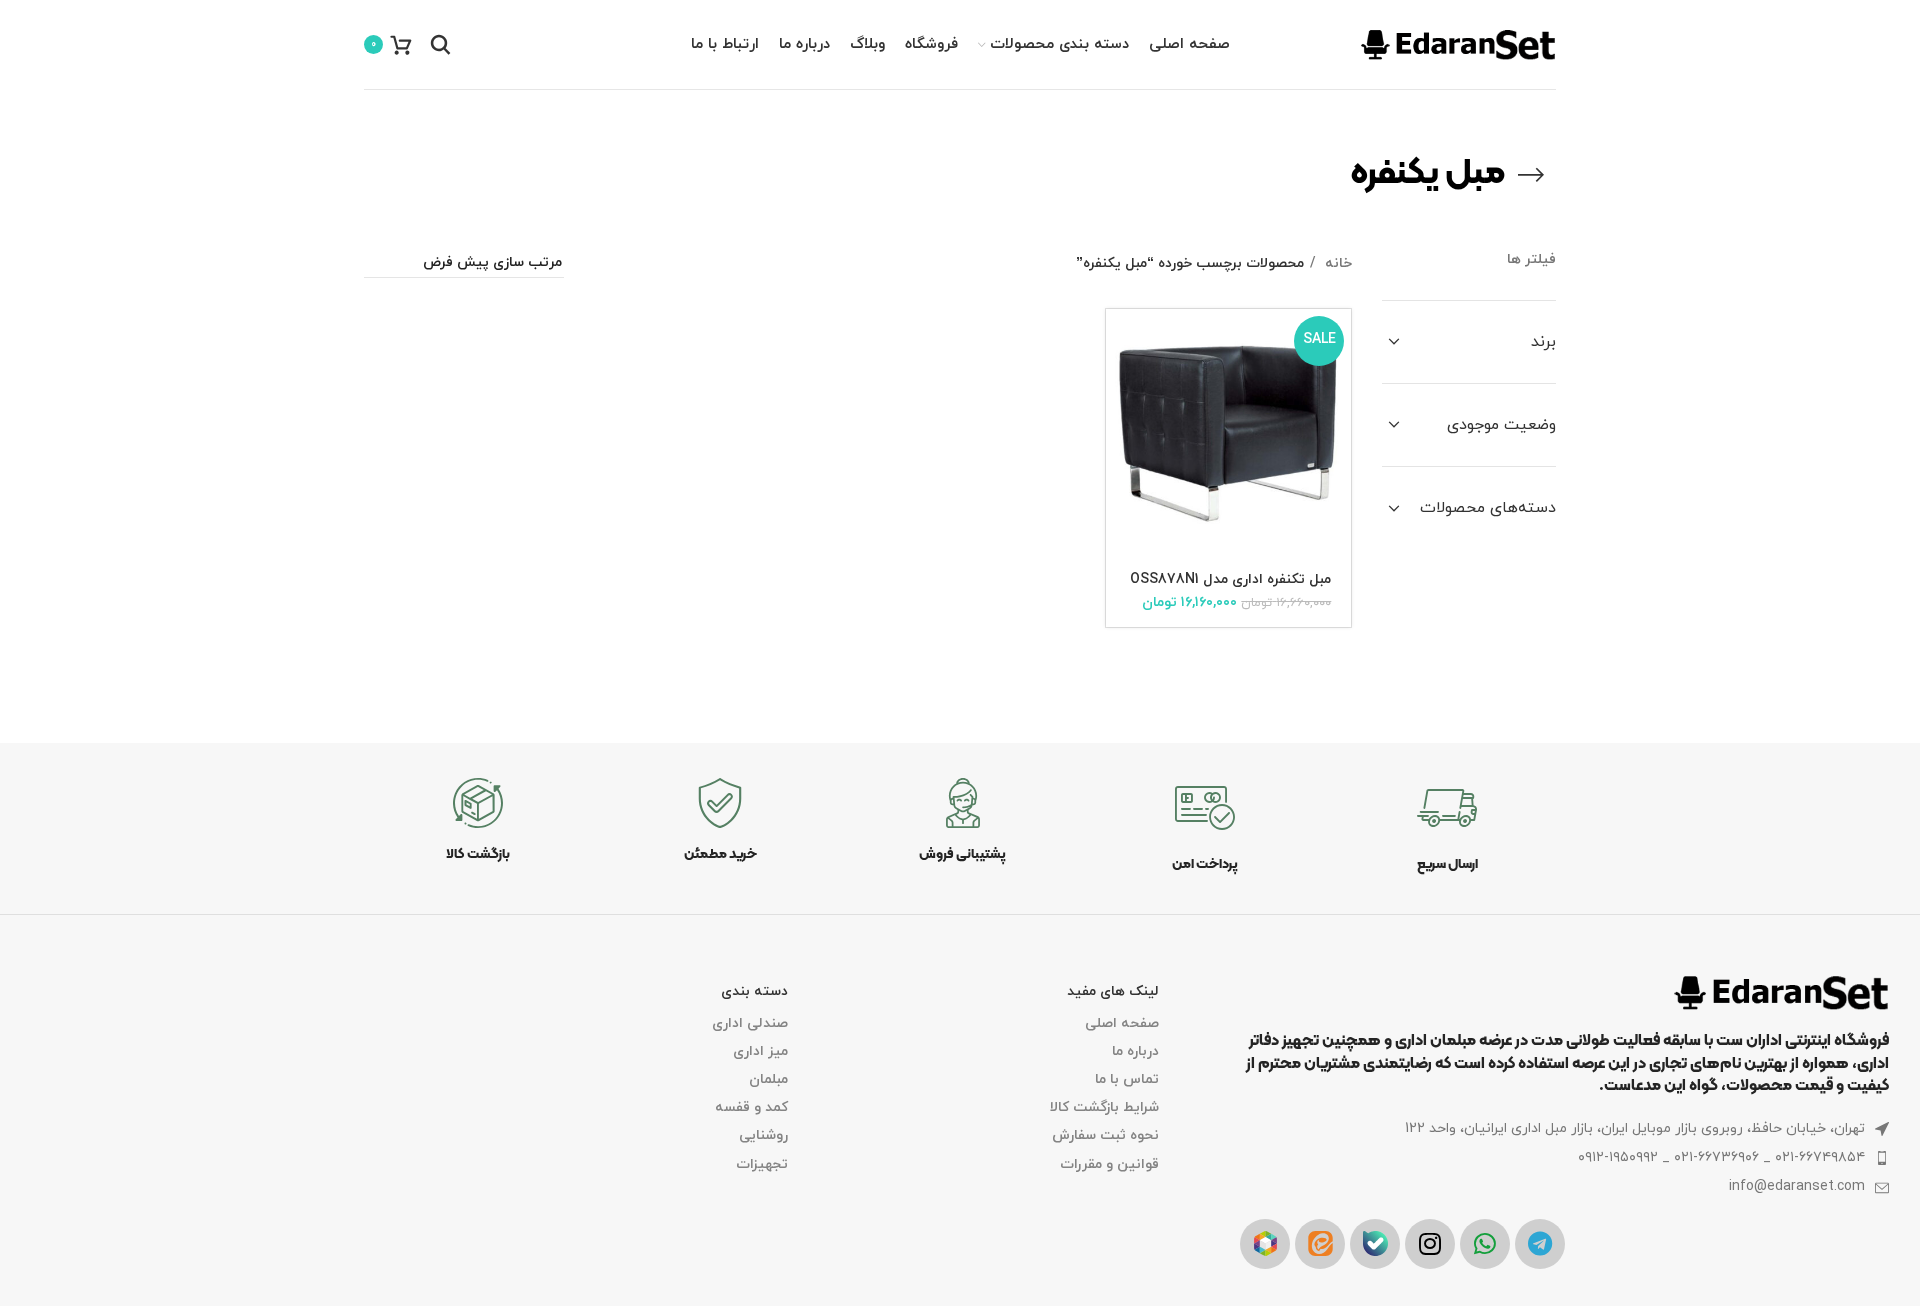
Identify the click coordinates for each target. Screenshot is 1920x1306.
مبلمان (768, 1079)
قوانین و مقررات (1109, 1164)
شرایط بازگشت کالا (1104, 1107)
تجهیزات (762, 1164)
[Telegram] (1540, 1244)
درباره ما (1135, 1051)
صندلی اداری (750, 1023)
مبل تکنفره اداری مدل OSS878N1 (1230, 579)
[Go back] (1531, 175)
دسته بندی (754, 991)
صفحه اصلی (1121, 1023)
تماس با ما (1126, 1079)
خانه (1336, 263)
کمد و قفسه (751, 1107)
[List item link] (1564, 1158)
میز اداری (760, 1051)
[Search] (440, 45)
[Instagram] (1430, 1244)
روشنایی (763, 1135)
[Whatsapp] (1485, 1244)
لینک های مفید (1112, 991)
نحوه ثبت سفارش (1105, 1135)
